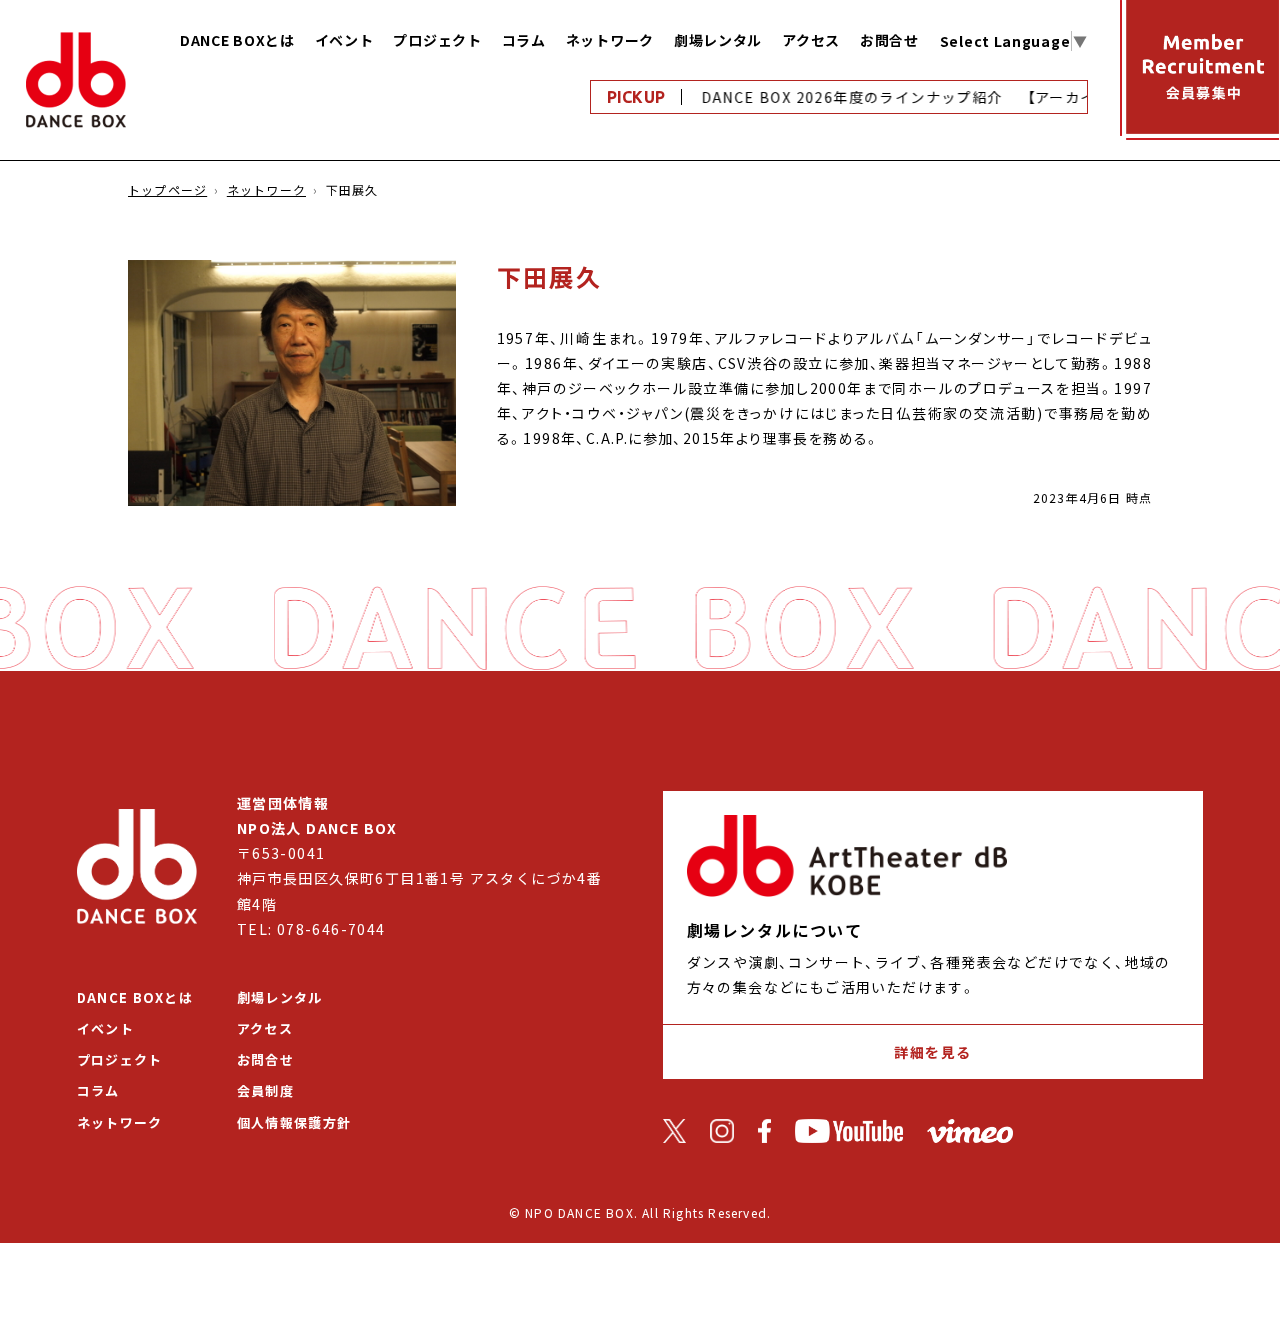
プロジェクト (437, 40)
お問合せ (889, 40)
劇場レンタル (718, 40)
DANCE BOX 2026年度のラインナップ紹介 (843, 97)
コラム (524, 40)
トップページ (167, 189)
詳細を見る (932, 1052)
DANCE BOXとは (237, 40)
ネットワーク (610, 40)
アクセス (811, 40)
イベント (344, 40)
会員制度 (265, 1090)
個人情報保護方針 (294, 1122)
